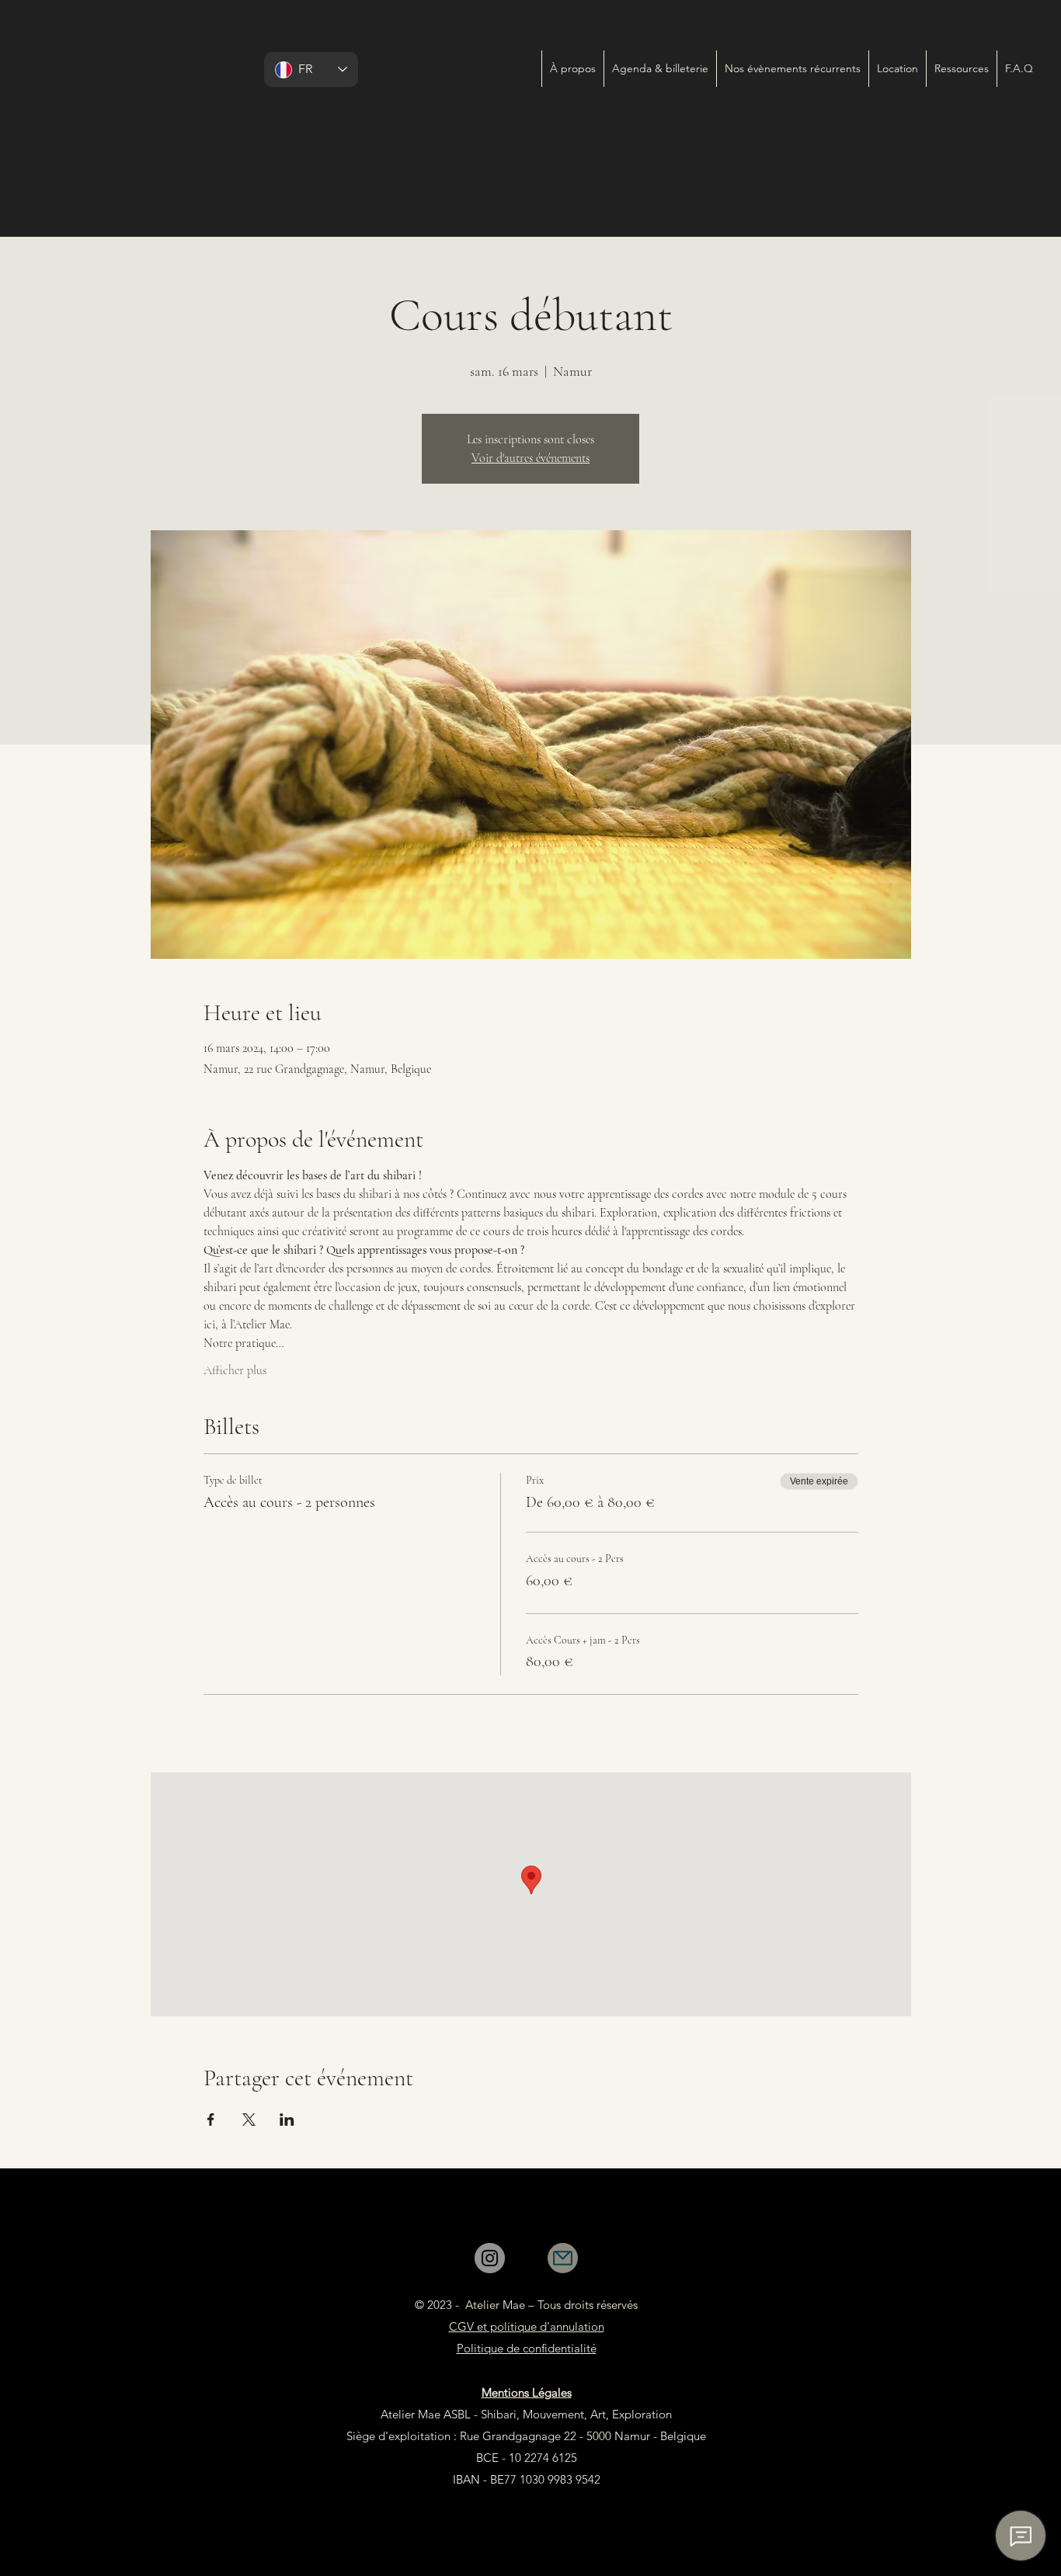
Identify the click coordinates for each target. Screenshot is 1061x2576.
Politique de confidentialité (527, 2348)
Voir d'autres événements (530, 458)
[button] (792, 69)
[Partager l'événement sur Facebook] (211, 2119)
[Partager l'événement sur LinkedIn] (287, 2119)
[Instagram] (490, 2258)
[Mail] (563, 2258)
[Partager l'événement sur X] (249, 2119)
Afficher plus (235, 1370)
